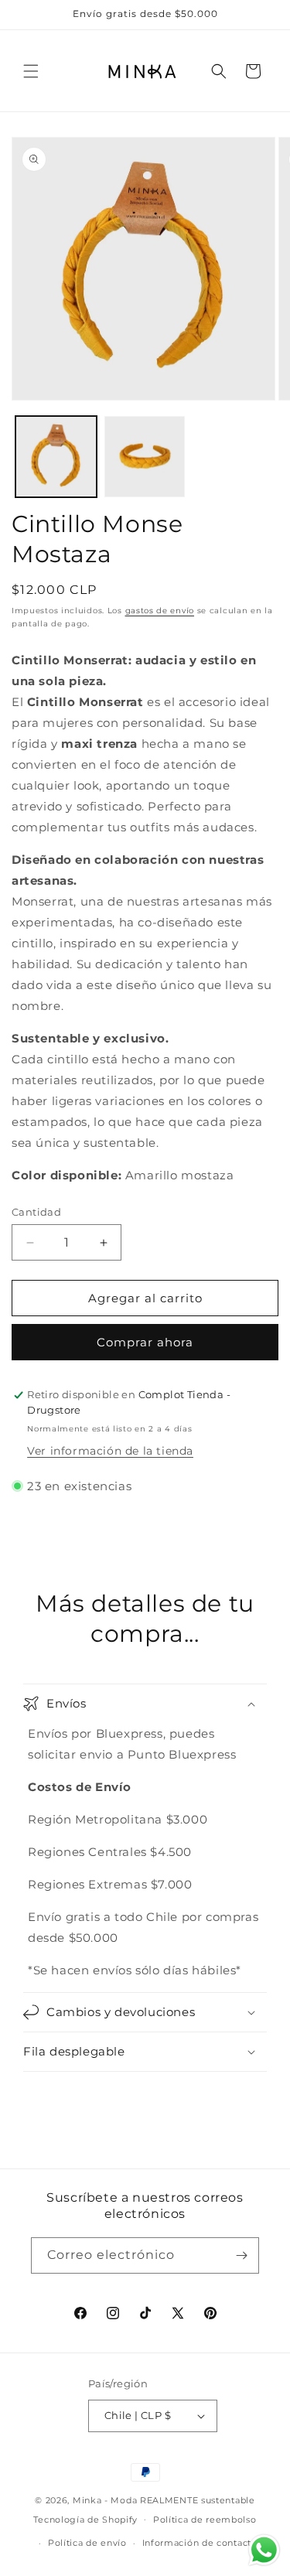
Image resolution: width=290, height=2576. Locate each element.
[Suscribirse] (241, 2255)
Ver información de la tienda (110, 1451)
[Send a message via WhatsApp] (264, 2550)
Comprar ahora (145, 1342)
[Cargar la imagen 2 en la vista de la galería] (145, 457)
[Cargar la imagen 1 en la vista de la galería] (56, 457)
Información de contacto (200, 2543)
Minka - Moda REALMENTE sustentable (164, 2500)
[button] (31, 71)
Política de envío (87, 2543)
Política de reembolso (205, 2520)
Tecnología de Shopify (85, 2519)
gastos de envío (160, 611)
